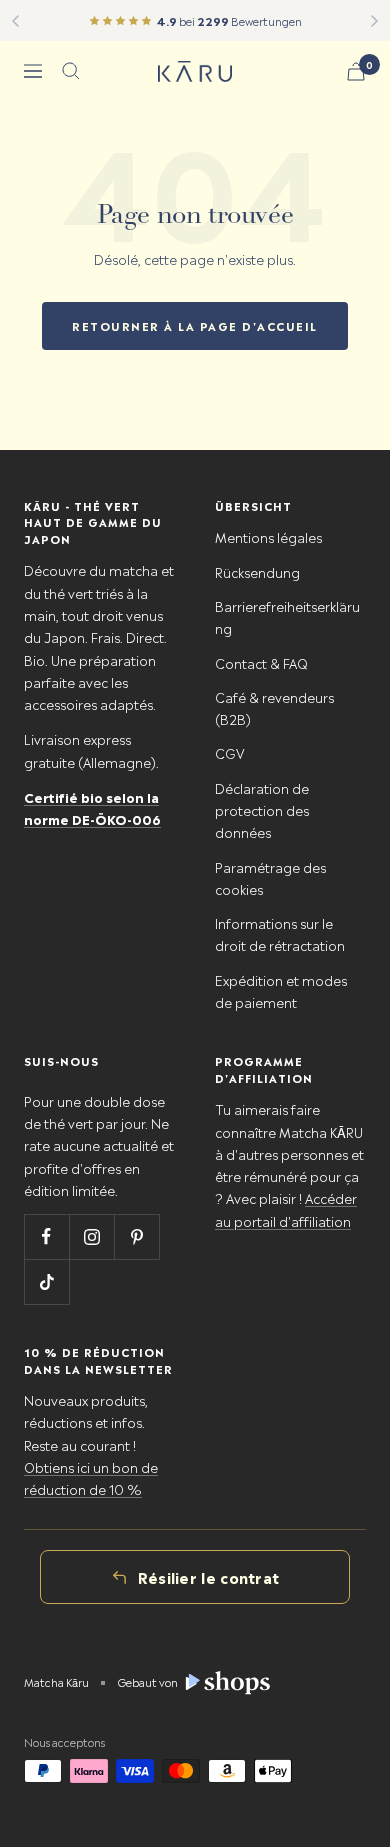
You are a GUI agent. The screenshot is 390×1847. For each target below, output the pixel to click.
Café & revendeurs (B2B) (274, 707)
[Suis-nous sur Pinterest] (136, 1236)
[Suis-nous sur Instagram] (91, 1236)
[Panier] (356, 71)
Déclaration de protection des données (262, 810)
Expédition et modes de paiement (281, 990)
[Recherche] (71, 71)
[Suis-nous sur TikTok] (46, 1281)
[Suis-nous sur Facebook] (46, 1236)
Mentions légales (268, 536)
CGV (230, 752)
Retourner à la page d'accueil (195, 325)
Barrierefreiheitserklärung (287, 616)
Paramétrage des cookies (270, 877)
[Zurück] (15, 21)
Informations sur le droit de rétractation (280, 933)
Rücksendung (257, 571)
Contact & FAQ (261, 662)
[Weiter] (374, 21)
